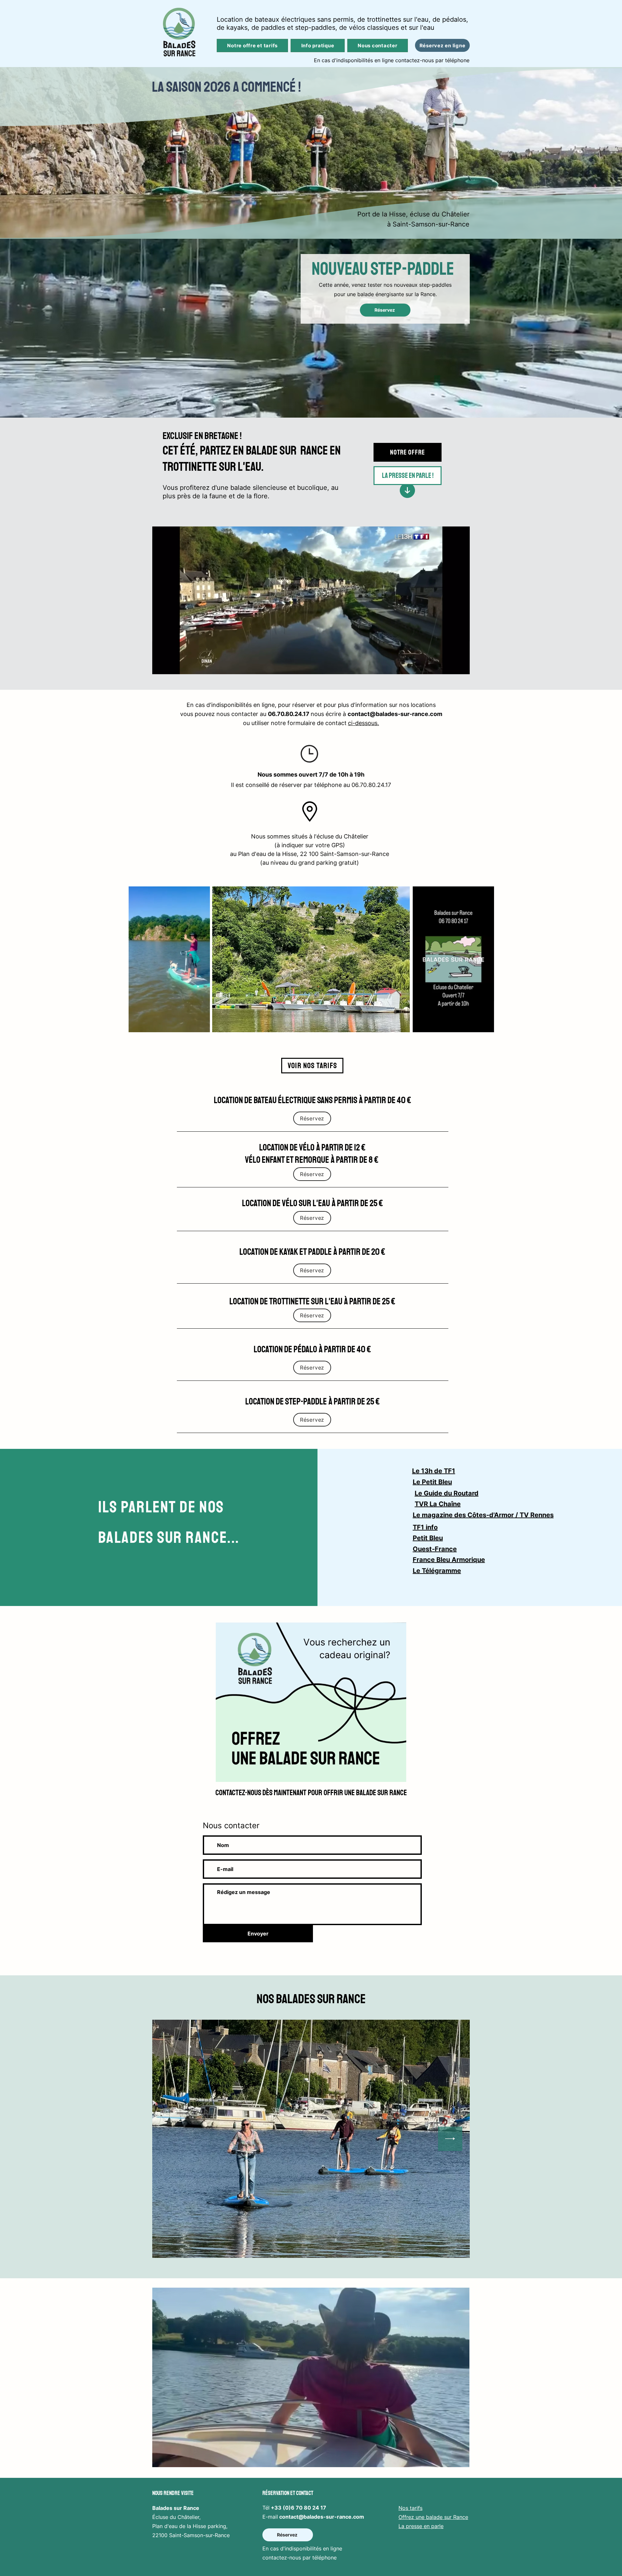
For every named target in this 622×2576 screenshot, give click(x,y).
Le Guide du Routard (447, 1493)
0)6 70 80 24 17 (306, 2508)
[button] (461, 667)
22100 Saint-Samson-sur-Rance (191, 2535)
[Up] (407, 490)
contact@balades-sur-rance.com (395, 714)
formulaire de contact (317, 723)
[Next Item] (450, 2139)
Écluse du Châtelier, (176, 2517)
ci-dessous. (363, 723)
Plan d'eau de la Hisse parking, (190, 2526)
